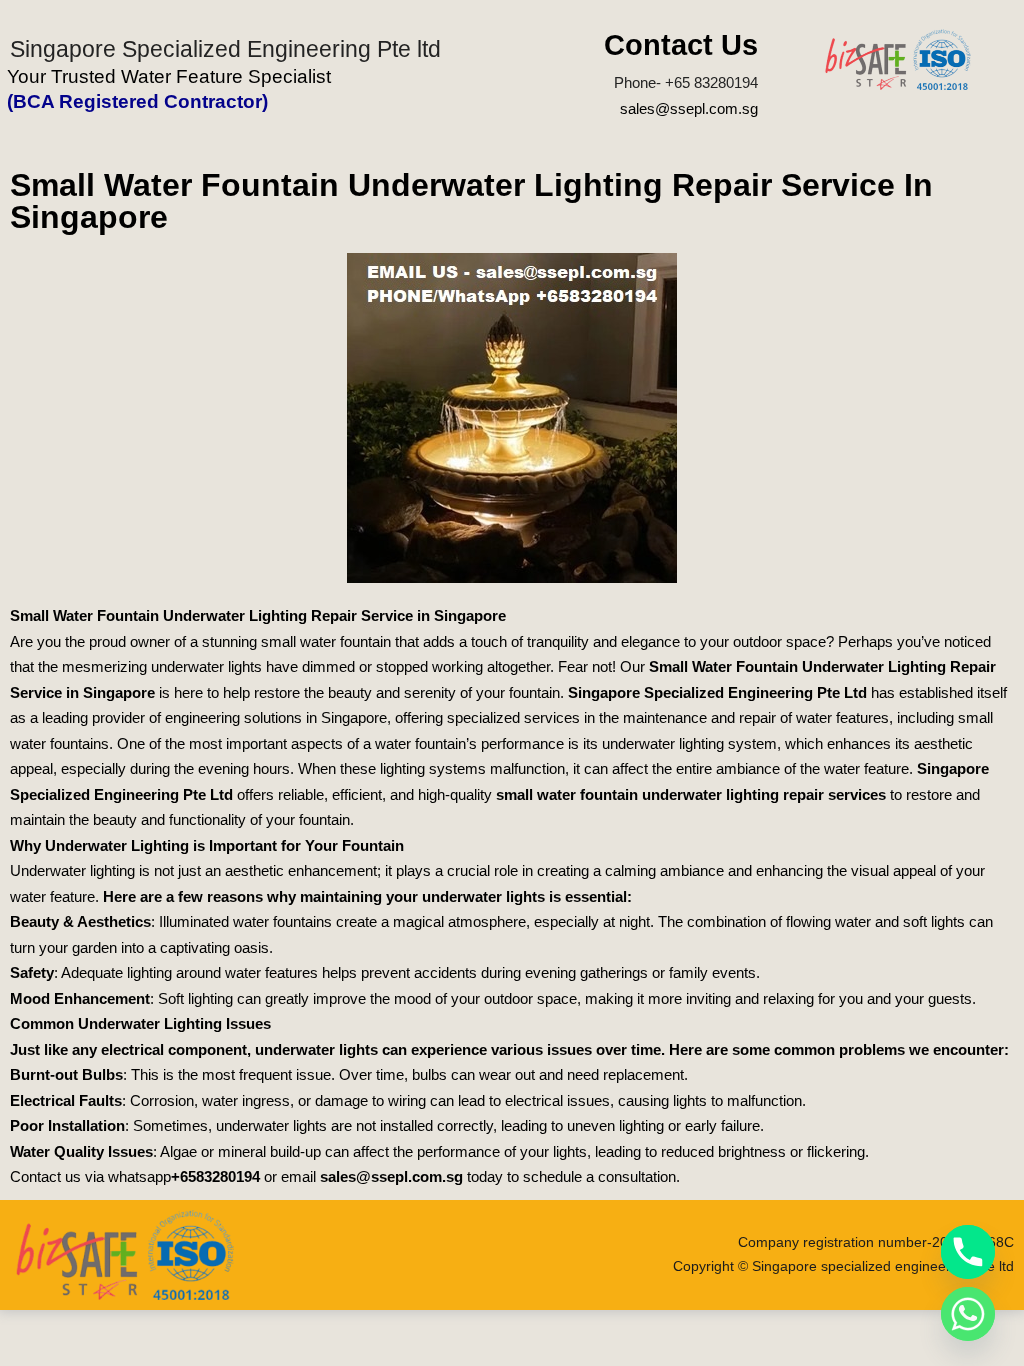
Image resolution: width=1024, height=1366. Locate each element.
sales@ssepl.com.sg (689, 108)
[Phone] (968, 1252)
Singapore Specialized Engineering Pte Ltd (717, 692)
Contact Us (681, 45)
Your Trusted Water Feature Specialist (169, 76)
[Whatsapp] (968, 1314)
